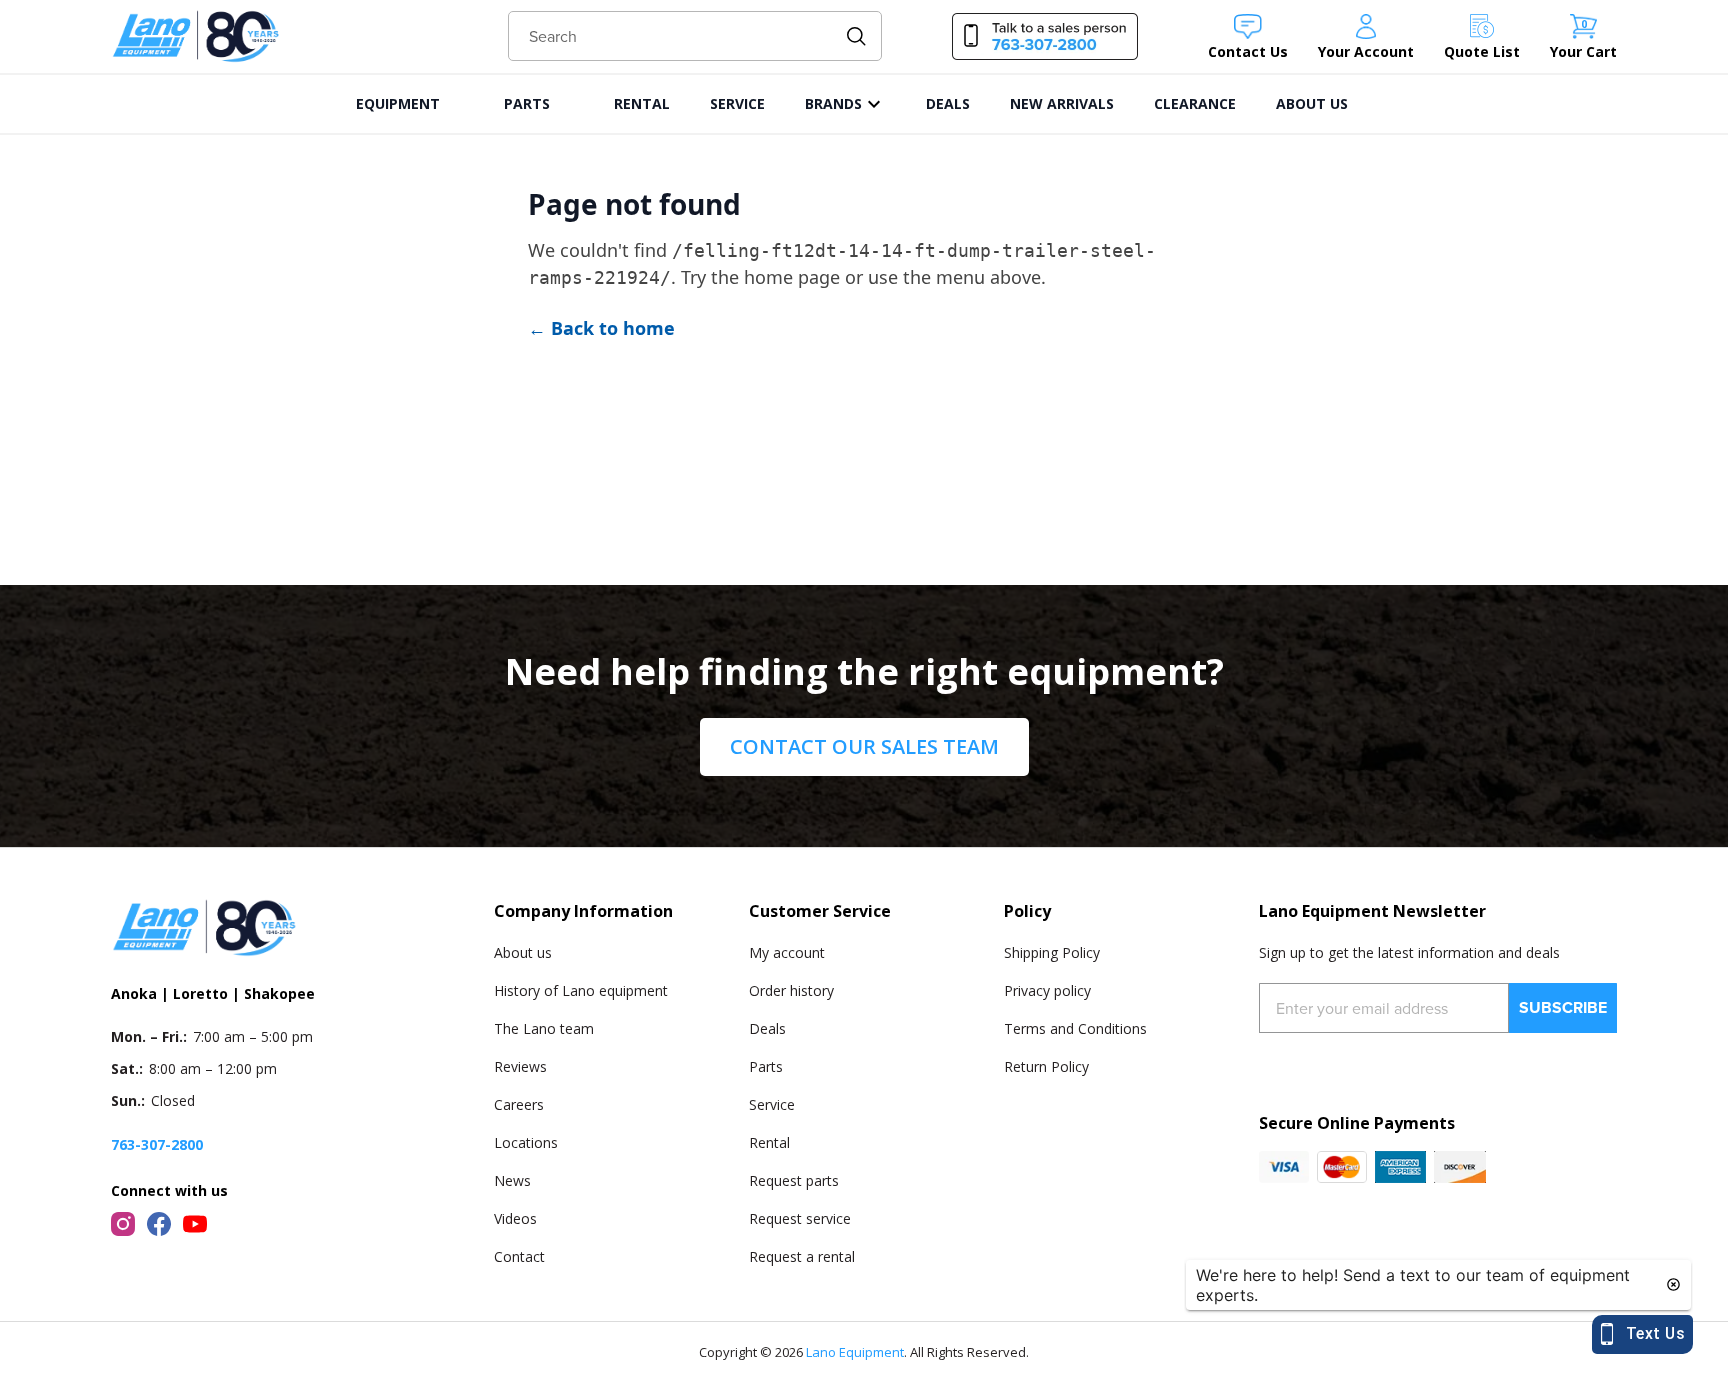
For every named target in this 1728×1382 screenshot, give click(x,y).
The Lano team (544, 1028)
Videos (515, 1218)
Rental (769, 1142)
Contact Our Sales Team (864, 746)
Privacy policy (1047, 990)
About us (523, 952)
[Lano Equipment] (196, 36)
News (512, 1180)
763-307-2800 (157, 1144)
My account (787, 952)
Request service (800, 1218)
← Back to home (601, 328)
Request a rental (802, 1256)
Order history (791, 990)
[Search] (856, 36)
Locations (526, 1142)
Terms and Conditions (1075, 1028)
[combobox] (695, 36)
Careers (519, 1104)
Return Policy (1046, 1066)
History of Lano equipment (581, 990)
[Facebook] (159, 1224)
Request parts (794, 1180)
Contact (519, 1256)
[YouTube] (195, 1224)
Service (772, 1104)
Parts (766, 1066)
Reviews (520, 1066)
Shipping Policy (1052, 952)
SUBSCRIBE (1563, 1007)
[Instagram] (123, 1224)
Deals (767, 1028)
